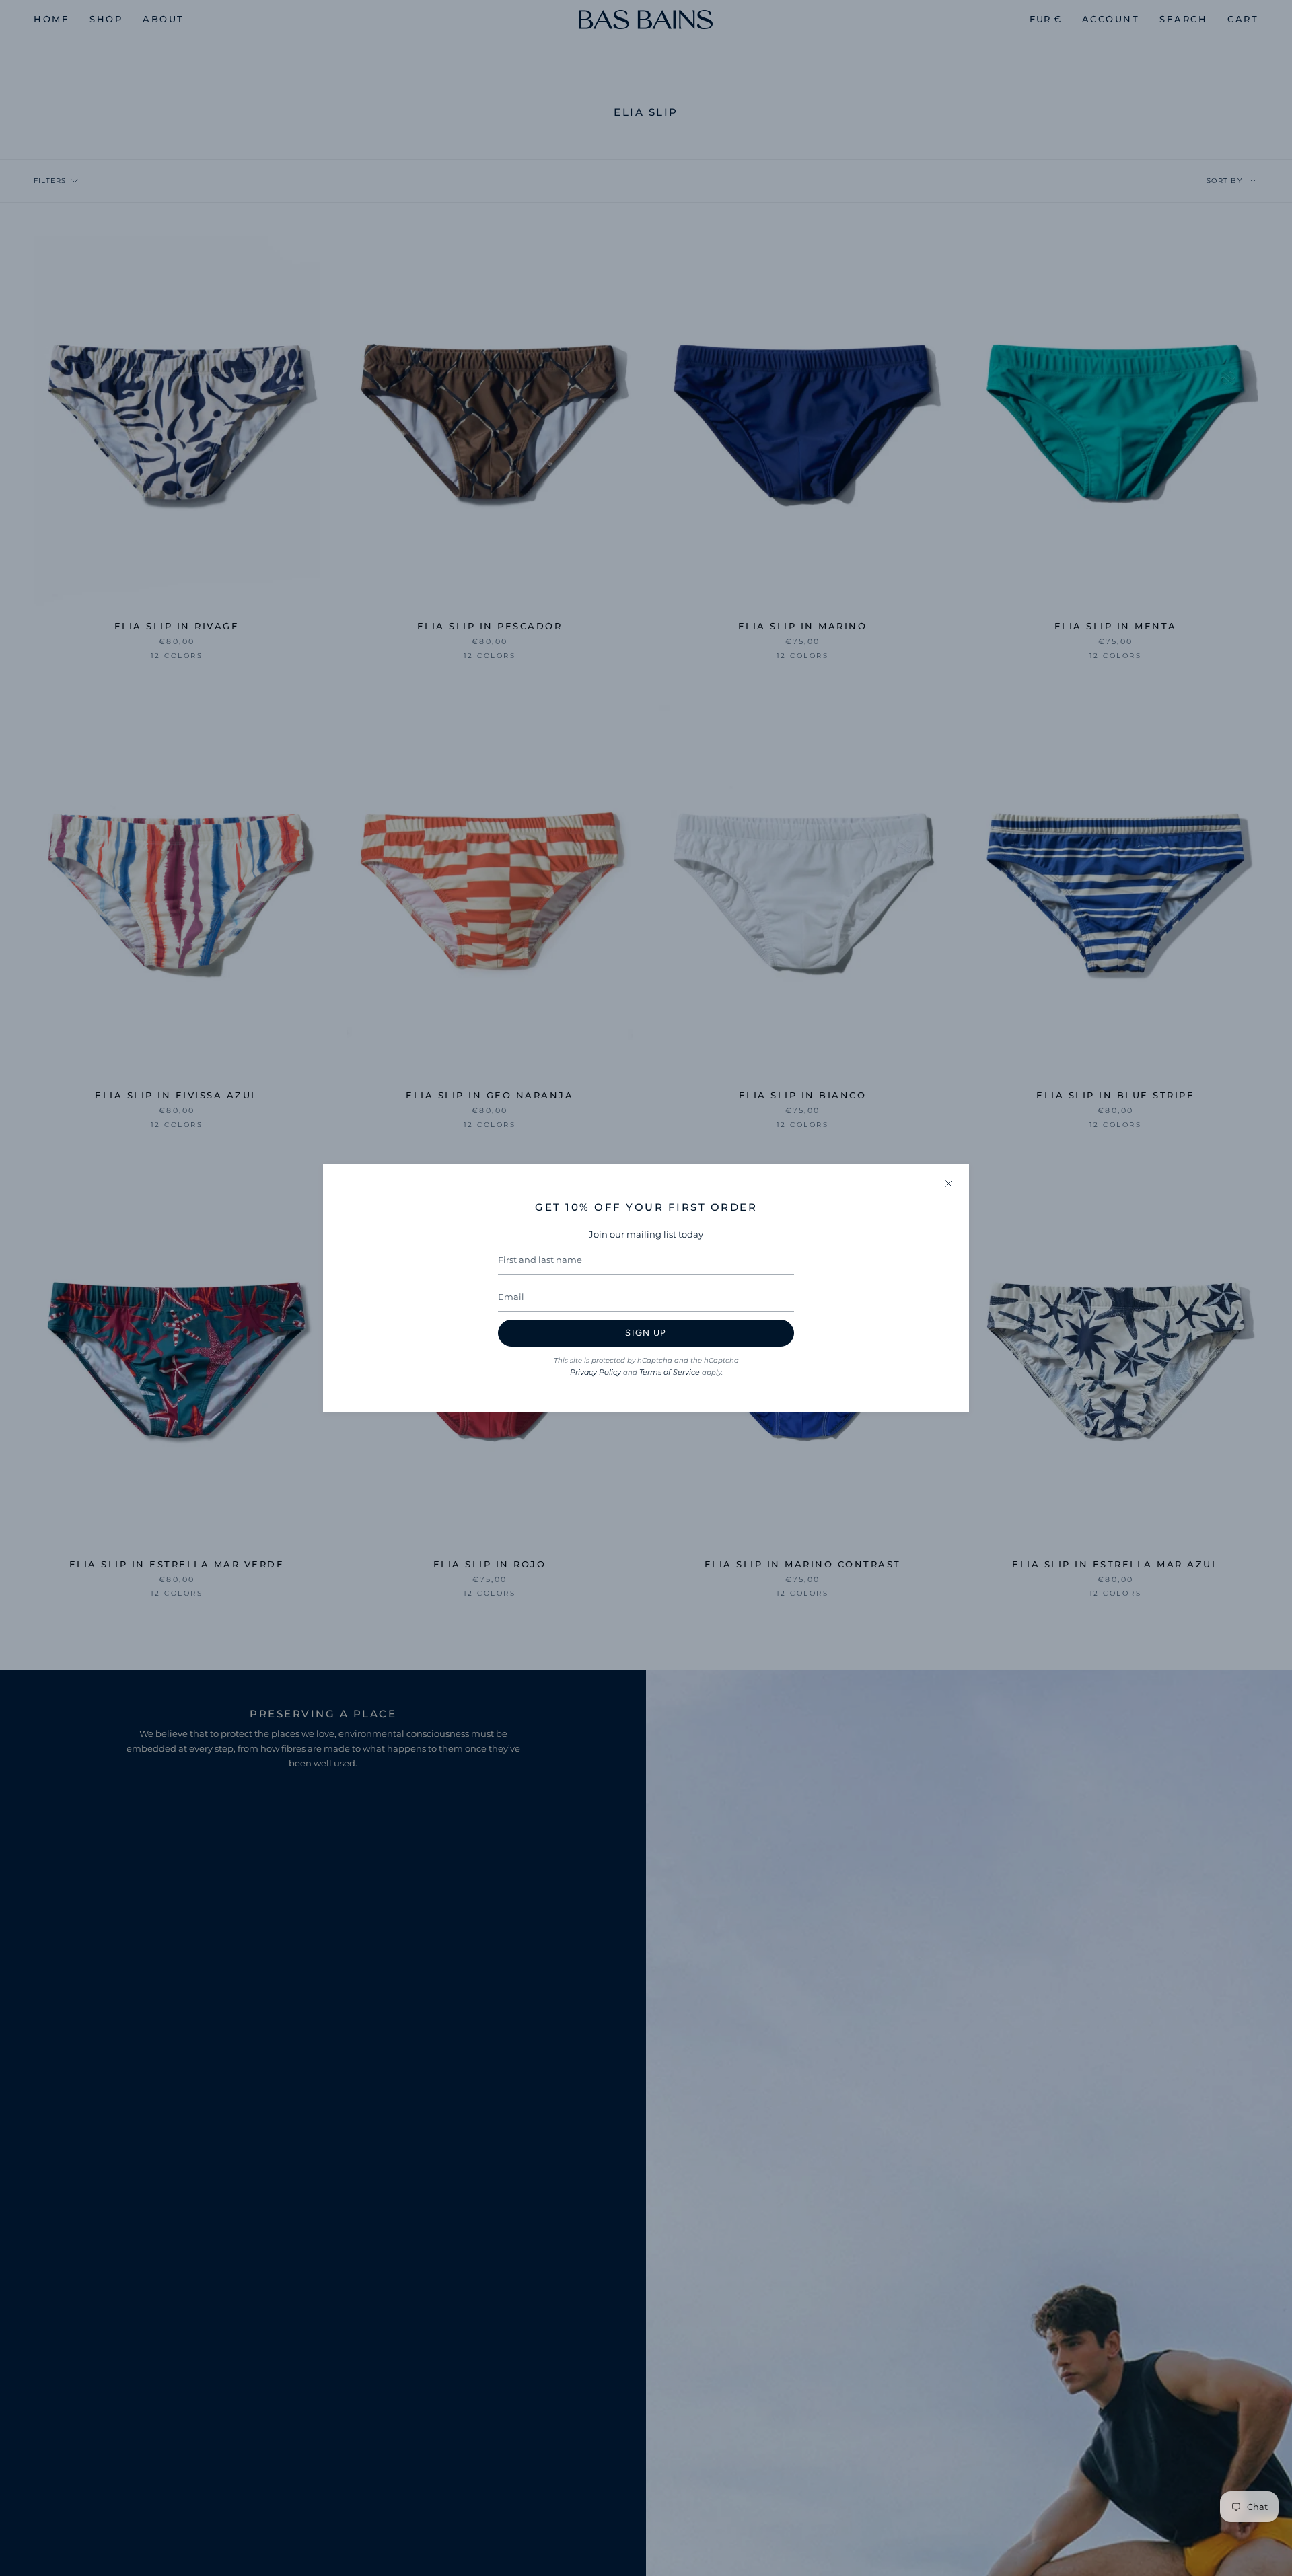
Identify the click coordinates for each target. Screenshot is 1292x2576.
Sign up (646, 1333)
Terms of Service (670, 1372)
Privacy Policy (596, 1372)
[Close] (949, 1184)
